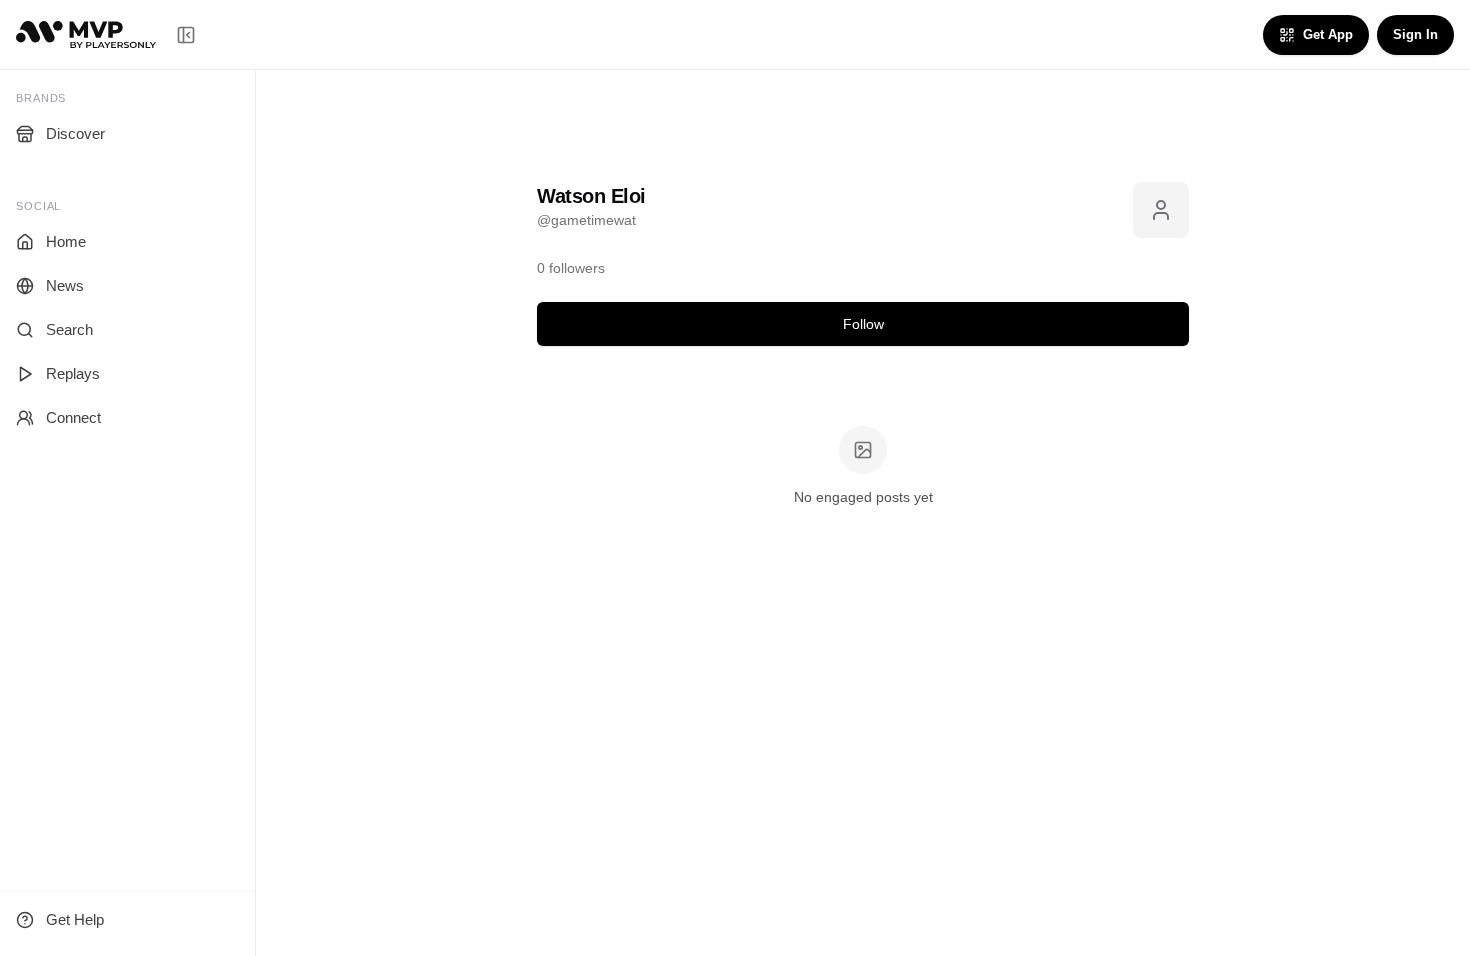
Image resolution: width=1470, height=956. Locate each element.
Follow (863, 324)
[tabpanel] (863, 467)
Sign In (1415, 34)
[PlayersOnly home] (86, 34)
